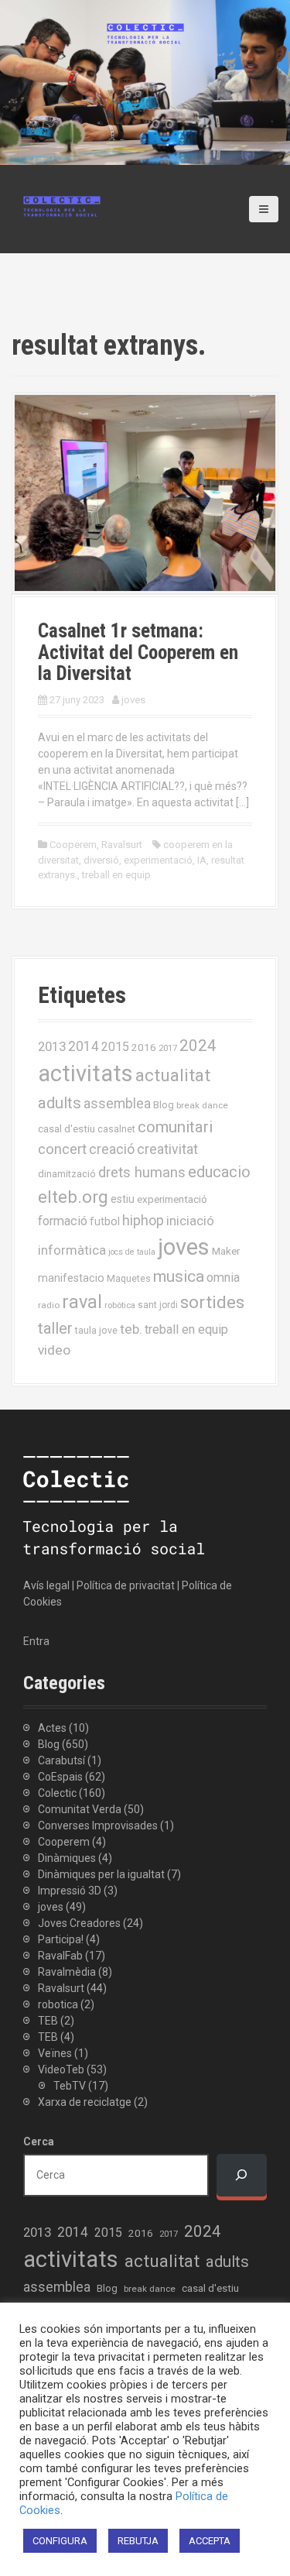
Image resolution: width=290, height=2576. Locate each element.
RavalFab (60, 1956)
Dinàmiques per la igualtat (101, 1874)
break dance (202, 1105)
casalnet (116, 1129)
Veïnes (55, 2053)
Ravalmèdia (67, 1972)
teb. (131, 1329)
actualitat (173, 1075)
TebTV (70, 2086)
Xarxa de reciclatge (85, 2102)
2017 (168, 1048)
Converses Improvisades (98, 1826)
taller (55, 1328)
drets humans (142, 1173)
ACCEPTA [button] (210, 2541)
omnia (223, 1278)
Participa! (61, 1939)
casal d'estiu (67, 1128)
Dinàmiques (67, 1858)
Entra (36, 1641)
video (54, 1350)
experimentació (158, 860)
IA (202, 860)
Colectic (57, 1793)
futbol (105, 1221)
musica (179, 1276)
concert (62, 1149)
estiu (123, 1199)
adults (60, 1103)
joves (133, 700)
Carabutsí (61, 1760)
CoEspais (60, 1777)
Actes (52, 1728)
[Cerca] (242, 2175)
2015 (115, 1047)
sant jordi (158, 1305)
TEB (48, 2021)
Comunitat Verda (80, 1809)
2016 (144, 1047)
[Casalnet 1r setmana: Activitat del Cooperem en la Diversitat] (145, 492)
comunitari (175, 1127)
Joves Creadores (79, 1923)
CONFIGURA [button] (60, 2541)
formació (63, 1221)
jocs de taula (132, 1252)
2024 (198, 1046)
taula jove (96, 1330)
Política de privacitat (126, 1585)
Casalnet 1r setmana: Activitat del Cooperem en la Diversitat (138, 652)
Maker (226, 1251)
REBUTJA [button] (138, 2541)
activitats (85, 1073)
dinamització (67, 1174)
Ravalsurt (122, 845)
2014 (84, 1046)
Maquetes (129, 1278)
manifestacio (71, 1278)
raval (82, 1302)
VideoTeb (61, 2069)
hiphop (143, 1220)
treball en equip (116, 875)
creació (112, 1149)
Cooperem (73, 845)
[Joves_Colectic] (62, 205)
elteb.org (73, 1197)
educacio (219, 1172)
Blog (164, 1105)
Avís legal (46, 1585)
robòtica (120, 1305)
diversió (101, 860)
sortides (212, 1302)
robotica (58, 2004)
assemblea (117, 1104)
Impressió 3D (70, 1891)
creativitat (167, 1149)
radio (49, 1305)
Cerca (39, 2142)
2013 (52, 1046)
